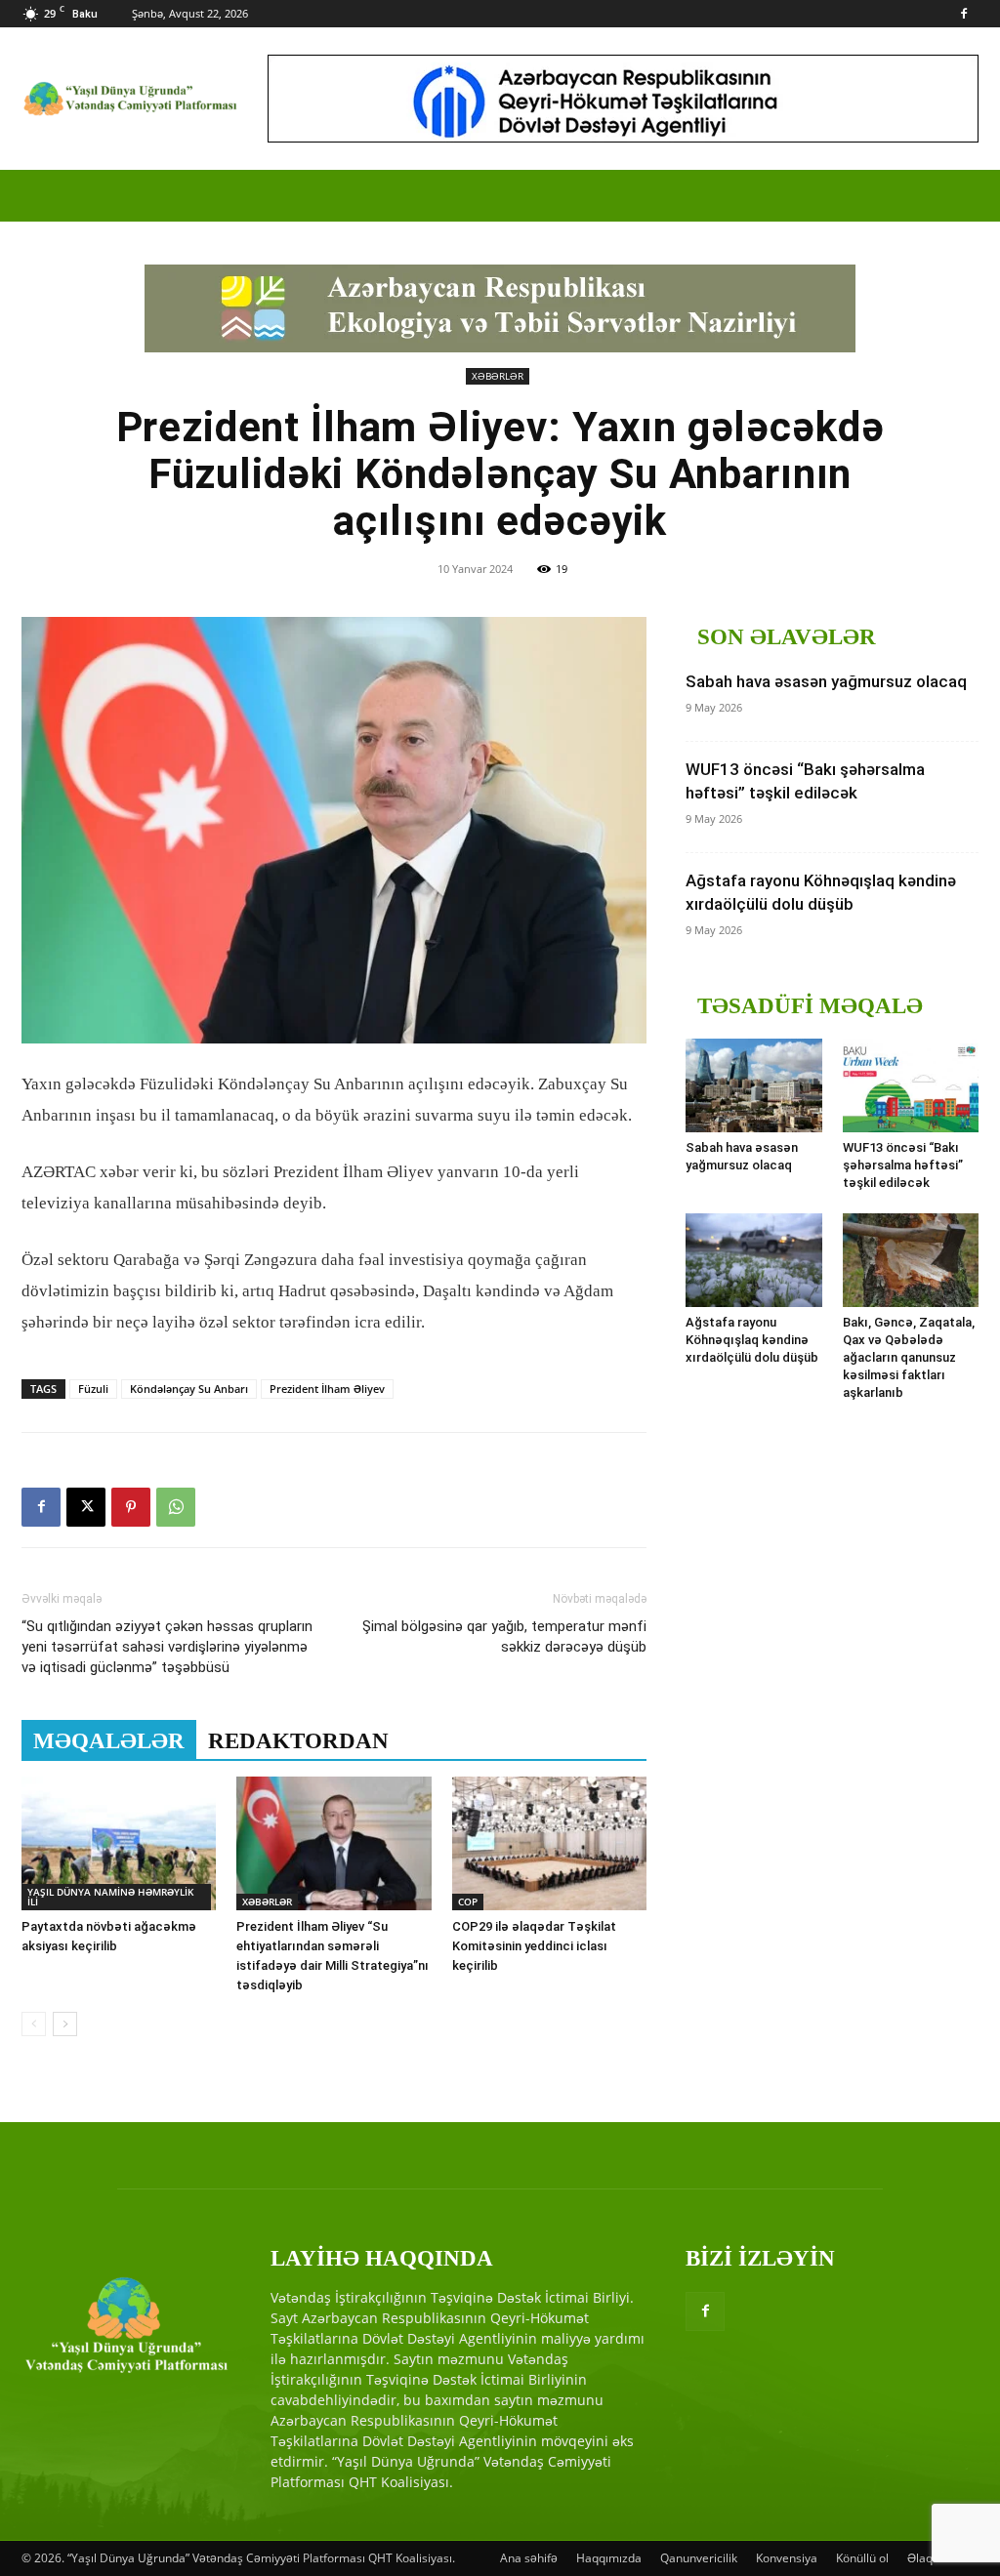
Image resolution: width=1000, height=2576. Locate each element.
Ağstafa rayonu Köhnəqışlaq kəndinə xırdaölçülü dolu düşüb (752, 1340)
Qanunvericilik (699, 2558)
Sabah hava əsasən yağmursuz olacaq (826, 681)
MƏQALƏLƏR (109, 1741)
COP (468, 1901)
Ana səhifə (529, 2558)
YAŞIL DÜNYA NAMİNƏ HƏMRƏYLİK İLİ (110, 1897)
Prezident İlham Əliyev (327, 1389)
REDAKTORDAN (298, 1741)
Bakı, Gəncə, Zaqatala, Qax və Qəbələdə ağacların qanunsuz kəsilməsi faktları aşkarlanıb (909, 1357)
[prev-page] (34, 2024)
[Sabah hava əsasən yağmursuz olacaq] (754, 1085)
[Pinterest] (131, 1507)
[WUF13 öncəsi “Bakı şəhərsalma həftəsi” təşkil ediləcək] (911, 1085)
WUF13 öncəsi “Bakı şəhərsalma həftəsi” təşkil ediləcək (903, 1165)
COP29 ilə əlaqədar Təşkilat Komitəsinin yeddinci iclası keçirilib (534, 1946)
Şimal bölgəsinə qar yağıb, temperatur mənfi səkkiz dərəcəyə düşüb (504, 1636)
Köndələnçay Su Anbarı (189, 1389)
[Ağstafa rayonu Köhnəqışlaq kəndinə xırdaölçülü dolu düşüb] (754, 1260)
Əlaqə (923, 2558)
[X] (86, 1507)
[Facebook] (964, 14)
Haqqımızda (609, 2558)
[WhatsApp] (176, 1507)
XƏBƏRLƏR (498, 376)
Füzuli (93, 1389)
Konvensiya (787, 2558)
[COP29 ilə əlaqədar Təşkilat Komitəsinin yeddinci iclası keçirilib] (549, 1843)
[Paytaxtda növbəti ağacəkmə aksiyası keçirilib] (119, 1843)
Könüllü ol (862, 2558)
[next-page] (65, 2024)
